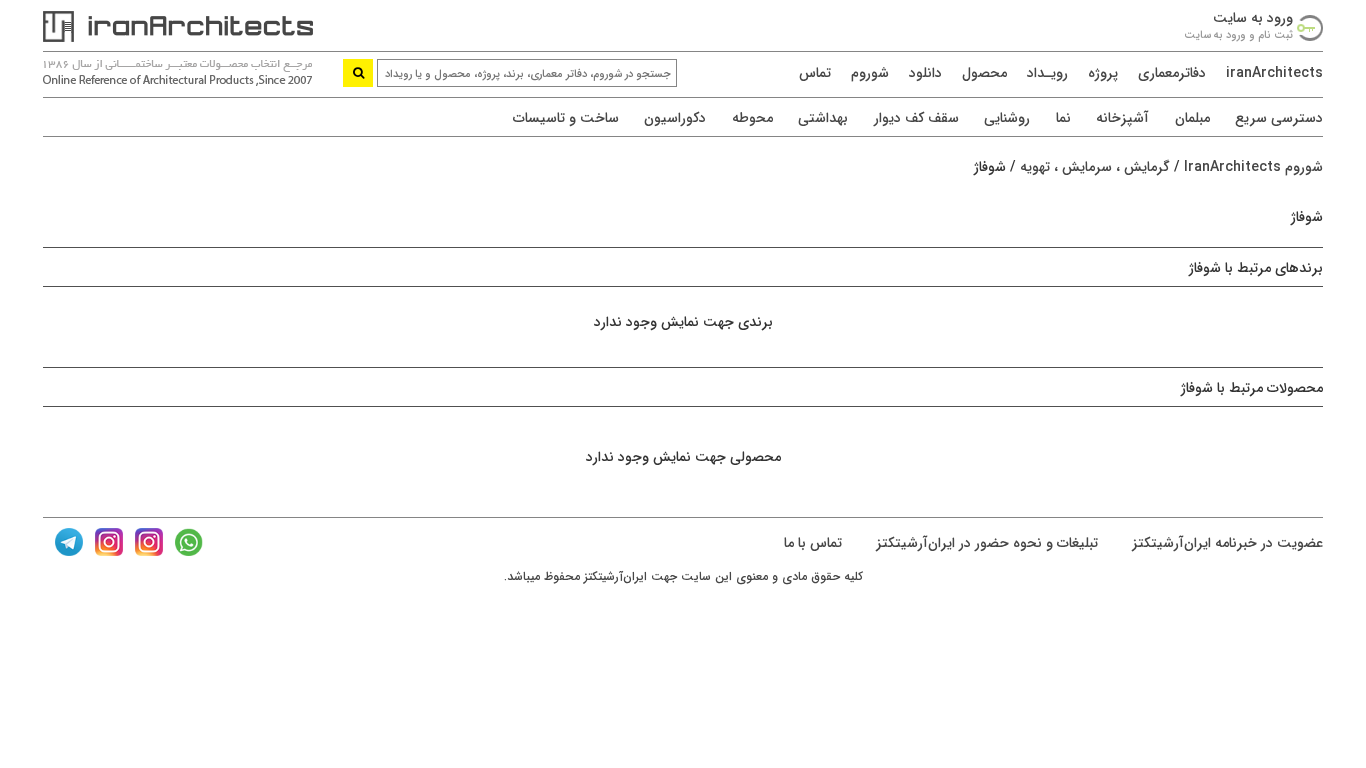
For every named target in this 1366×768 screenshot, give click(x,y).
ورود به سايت (1253, 18)
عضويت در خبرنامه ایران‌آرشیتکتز (1225, 543)
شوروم (870, 73)
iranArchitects (1274, 73)
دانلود (925, 73)
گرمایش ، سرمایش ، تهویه (1095, 167)
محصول (984, 73)
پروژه (1103, 73)
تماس (815, 73)
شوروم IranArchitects (1253, 167)
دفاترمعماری (1172, 73)
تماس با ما (813, 543)
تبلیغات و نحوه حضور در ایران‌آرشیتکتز (985, 543)
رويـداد (1047, 73)
